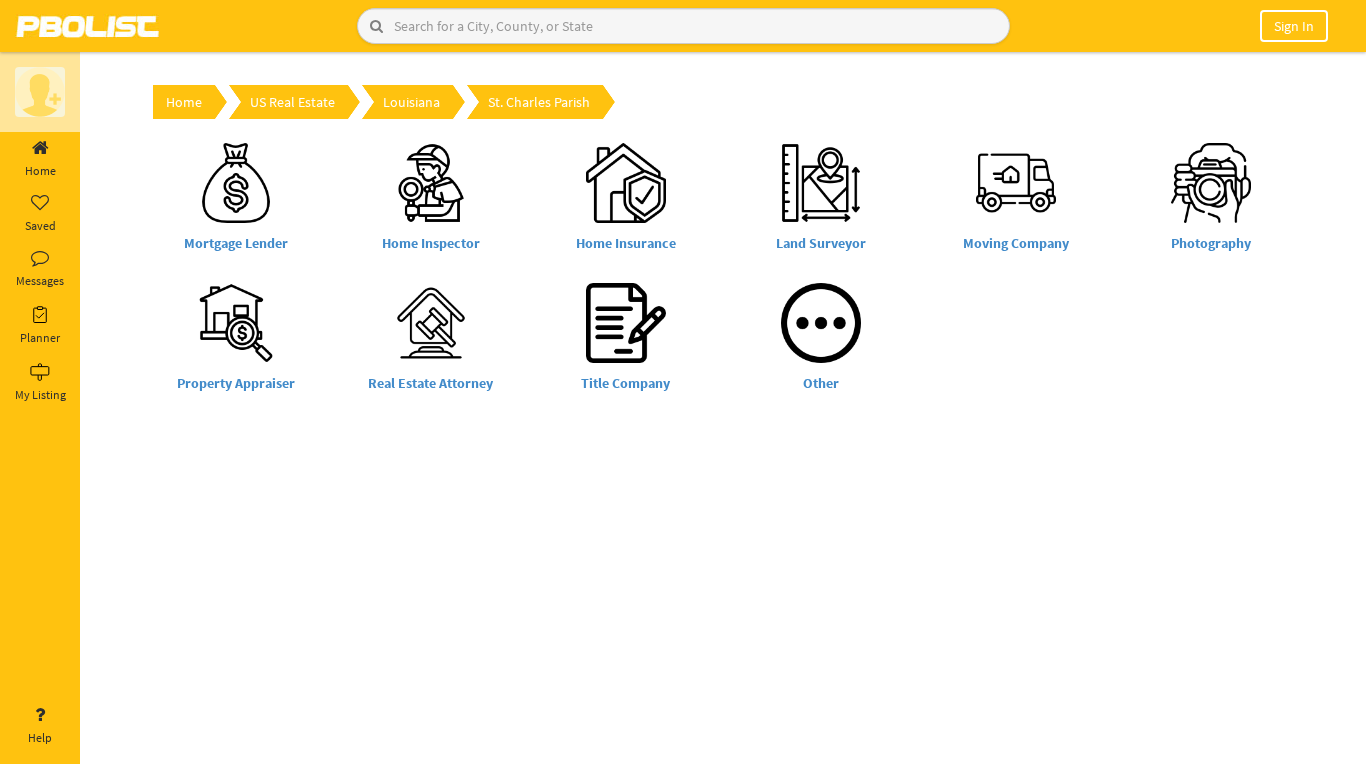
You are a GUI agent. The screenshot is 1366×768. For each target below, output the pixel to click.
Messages (40, 280)
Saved (40, 225)
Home (40, 170)
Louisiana (411, 102)
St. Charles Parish (539, 102)
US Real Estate (292, 102)
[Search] (376, 26)
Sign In (1294, 26)
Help (40, 737)
